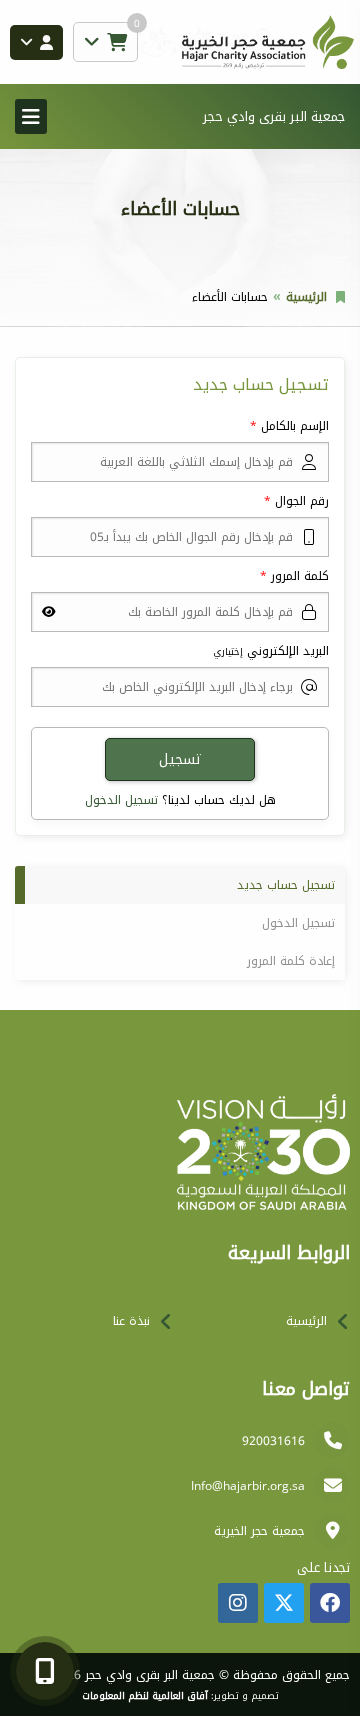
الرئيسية (306, 297)
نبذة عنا (131, 1321)
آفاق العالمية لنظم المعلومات (145, 1696)
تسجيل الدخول (121, 800)
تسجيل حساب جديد (286, 885)
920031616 (273, 1441)
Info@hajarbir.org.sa (248, 1486)
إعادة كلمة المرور (291, 961)
